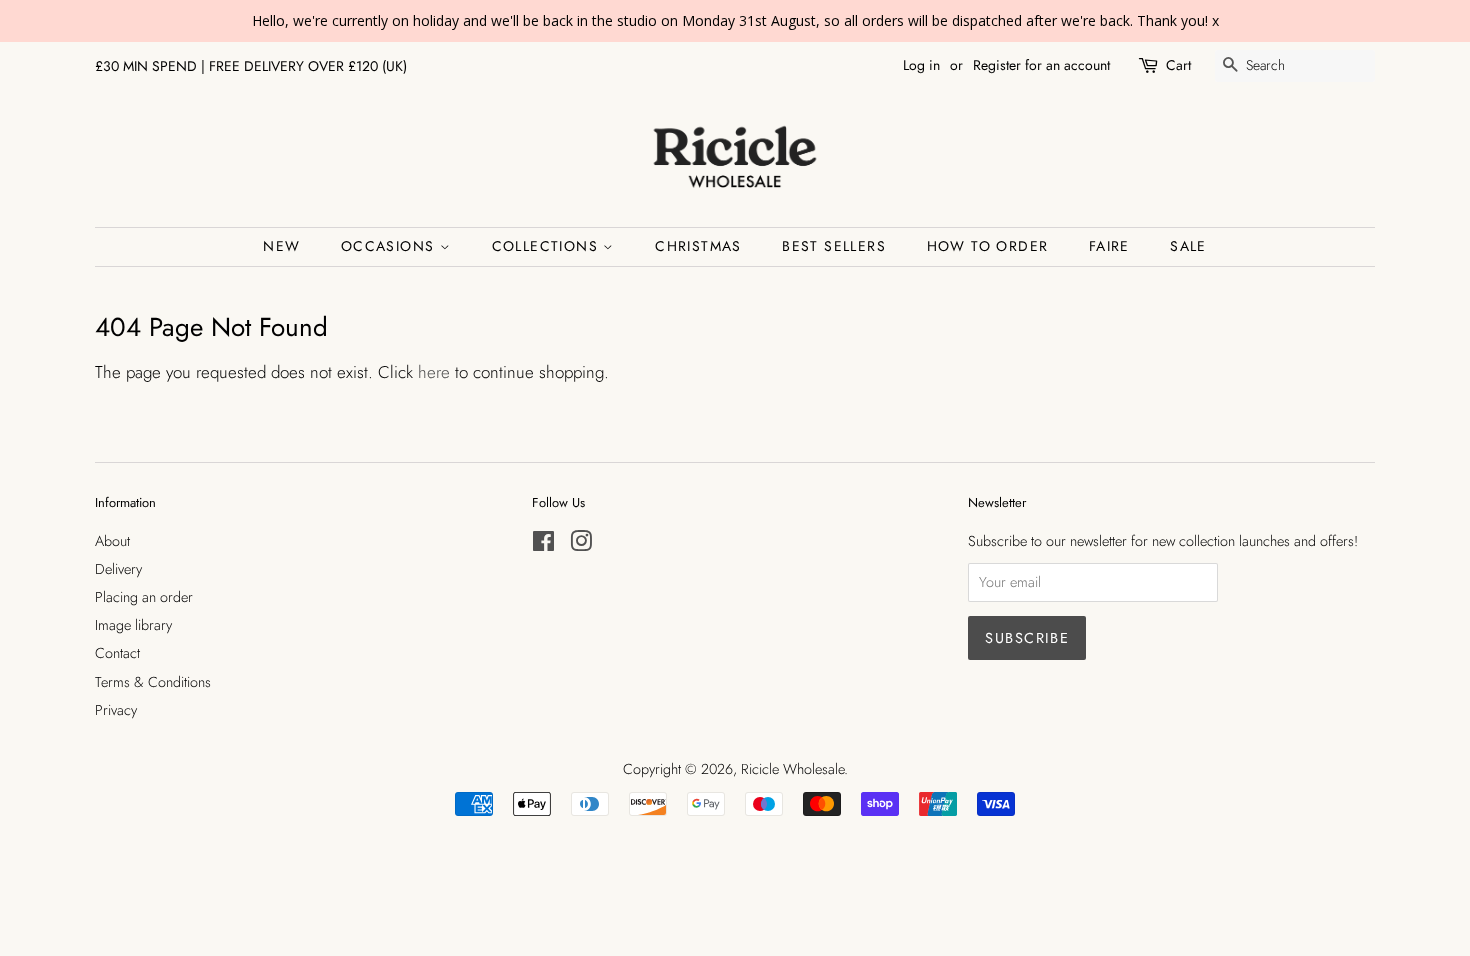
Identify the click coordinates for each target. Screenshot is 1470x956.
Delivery (118, 569)
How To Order (988, 246)
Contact (117, 653)
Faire (1109, 246)
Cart (1178, 65)
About (112, 541)
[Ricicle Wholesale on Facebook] (543, 545)
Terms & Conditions (153, 682)
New (281, 246)
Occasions (390, 246)
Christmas (698, 246)
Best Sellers (834, 246)
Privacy (116, 710)
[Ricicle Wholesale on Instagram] (581, 545)
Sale (1188, 246)
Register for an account (1041, 65)
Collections (548, 246)
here (434, 372)
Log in (921, 65)
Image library (133, 625)
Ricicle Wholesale (792, 769)
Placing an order (144, 597)
